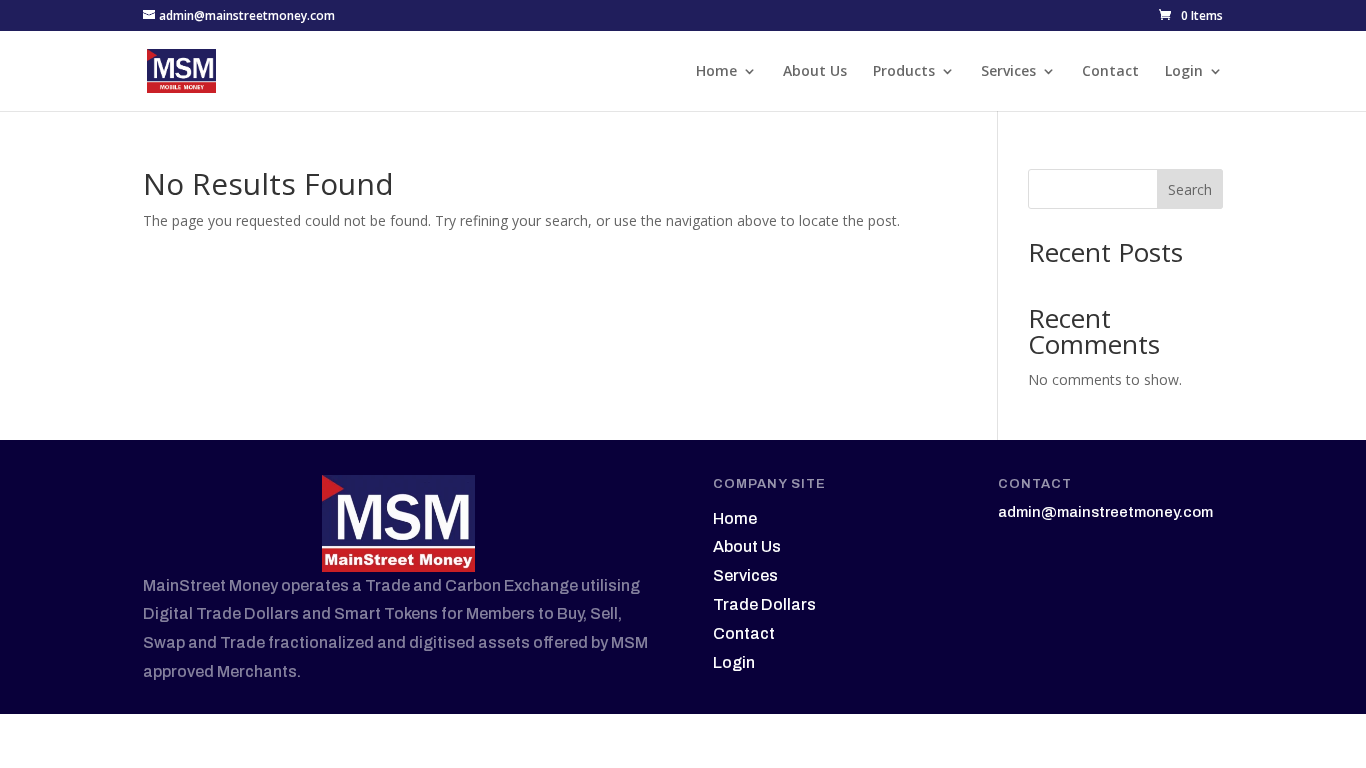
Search (1190, 189)
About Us (815, 72)
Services (1008, 72)
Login (1184, 72)
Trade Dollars (764, 604)
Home (716, 72)
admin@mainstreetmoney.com (1105, 512)
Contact (1110, 72)
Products (904, 72)
